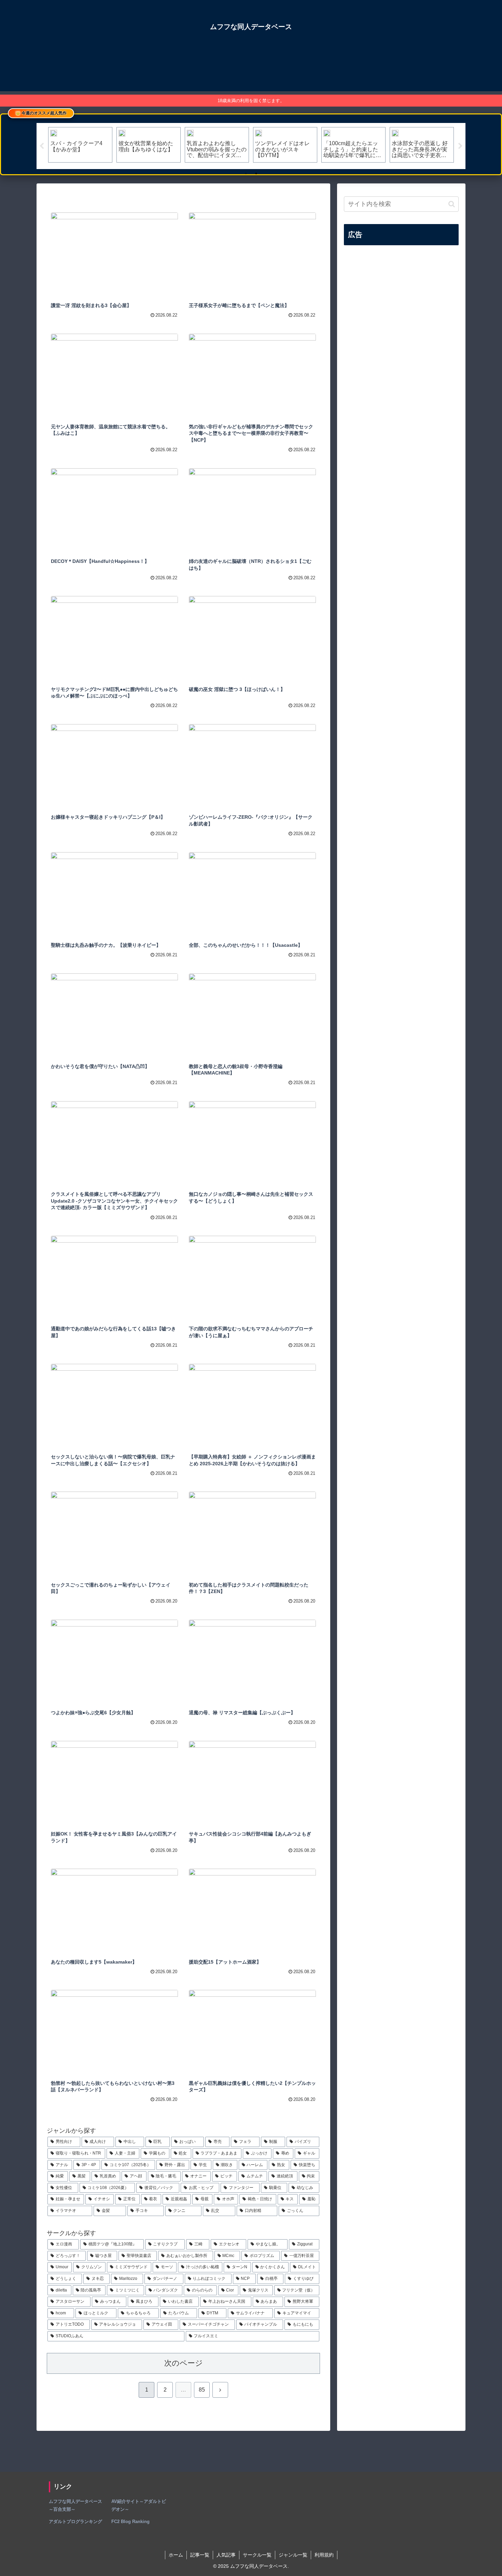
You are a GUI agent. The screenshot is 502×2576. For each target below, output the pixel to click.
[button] (452, 204)
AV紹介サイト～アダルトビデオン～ (139, 2505)
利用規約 (324, 2555)
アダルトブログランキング (75, 2522)
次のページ (184, 2363)
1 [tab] (246, 174)
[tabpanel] (80, 145)
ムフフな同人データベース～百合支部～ (75, 2505)
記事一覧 (200, 2555)
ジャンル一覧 (293, 2555)
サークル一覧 (257, 2555)
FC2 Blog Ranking (130, 2522)
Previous (42, 146)
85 (202, 2390)
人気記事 (226, 2555)
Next (460, 146)
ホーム (176, 2555)
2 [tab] (256, 174)
